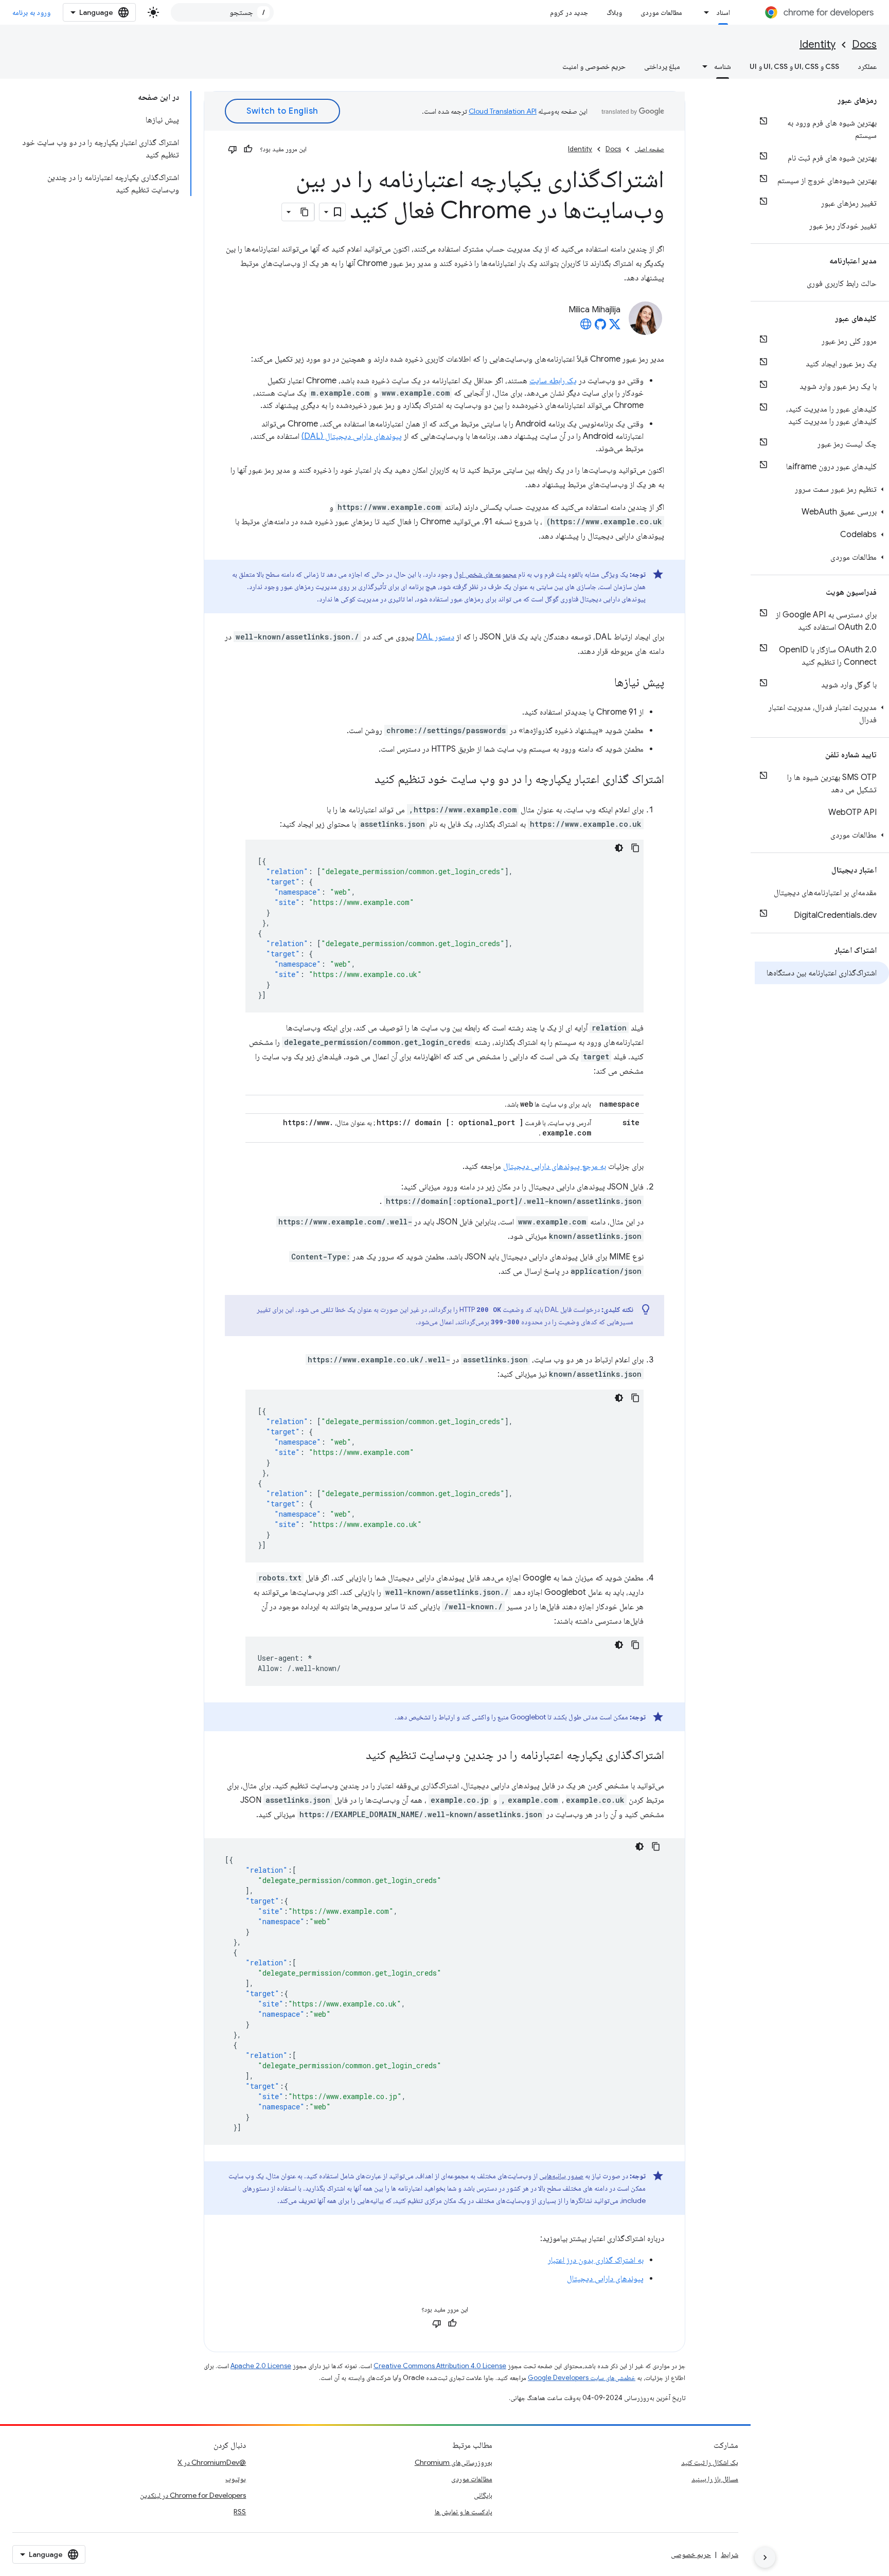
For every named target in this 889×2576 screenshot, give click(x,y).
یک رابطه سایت (553, 381)
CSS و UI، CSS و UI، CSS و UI (794, 66)
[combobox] (222, 12)
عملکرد (867, 66)
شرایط (730, 2554)
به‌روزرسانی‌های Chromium (454, 2462)
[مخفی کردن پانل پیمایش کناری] (765, 2557)
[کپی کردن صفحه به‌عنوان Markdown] (305, 212)
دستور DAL (435, 637)
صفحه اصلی (649, 149)
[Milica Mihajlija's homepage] (586, 327)
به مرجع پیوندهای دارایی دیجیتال (555, 1166)
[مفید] (248, 149)
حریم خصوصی (691, 2554)
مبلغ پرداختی (662, 66)
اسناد (723, 12)
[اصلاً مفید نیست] (233, 149)
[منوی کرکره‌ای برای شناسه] (702, 66)
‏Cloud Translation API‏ (503, 111)
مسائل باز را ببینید (715, 2479)
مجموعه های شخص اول (485, 574)
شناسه (723, 66)
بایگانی (483, 2495)
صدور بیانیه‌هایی (561, 2176)
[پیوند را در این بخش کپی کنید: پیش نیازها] (604, 683)
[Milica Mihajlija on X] (615, 327)
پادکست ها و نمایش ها (464, 2512)
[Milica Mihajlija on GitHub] (600, 327)
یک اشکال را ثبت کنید (710, 2462)
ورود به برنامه (31, 12)
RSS (240, 2512)
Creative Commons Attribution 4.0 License (440, 2366)
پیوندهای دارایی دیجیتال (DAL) (352, 436)
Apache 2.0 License (261, 2366)
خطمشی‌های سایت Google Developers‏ (582, 2378)
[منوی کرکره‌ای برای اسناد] (704, 12)
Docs (864, 45)
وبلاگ (614, 12)
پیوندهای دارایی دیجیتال (605, 2279)
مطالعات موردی (661, 12)
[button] (822, 489)
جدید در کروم (569, 12)
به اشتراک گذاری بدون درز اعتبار (596, 2260)
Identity (817, 45)
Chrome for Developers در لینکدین (193, 2495)
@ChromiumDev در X (212, 2462)
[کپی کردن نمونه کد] (635, 848)
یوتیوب (236, 2479)
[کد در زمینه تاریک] (619, 848)
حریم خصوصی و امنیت (594, 66)
